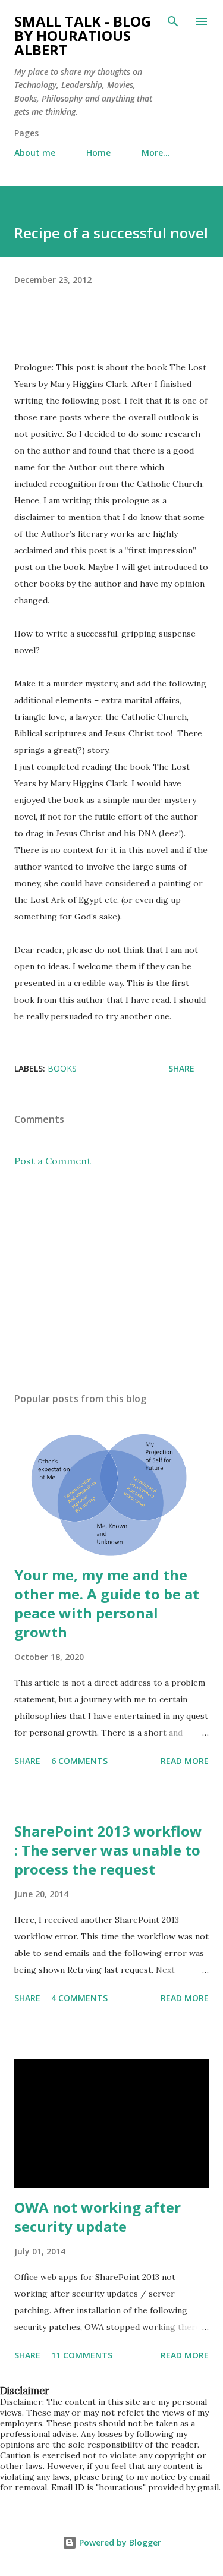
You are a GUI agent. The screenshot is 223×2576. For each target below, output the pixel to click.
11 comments (82, 2355)
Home (98, 152)
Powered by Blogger (119, 2542)
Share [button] (181, 1068)
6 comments (79, 1761)
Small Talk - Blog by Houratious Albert (83, 35)
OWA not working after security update (98, 2217)
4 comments (79, 1998)
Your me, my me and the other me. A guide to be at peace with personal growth (107, 1603)
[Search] (173, 21)
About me (35, 152)
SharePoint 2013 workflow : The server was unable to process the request (108, 1850)
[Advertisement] (111, 1280)
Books (62, 1068)
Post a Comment (53, 1161)
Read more (185, 1761)
